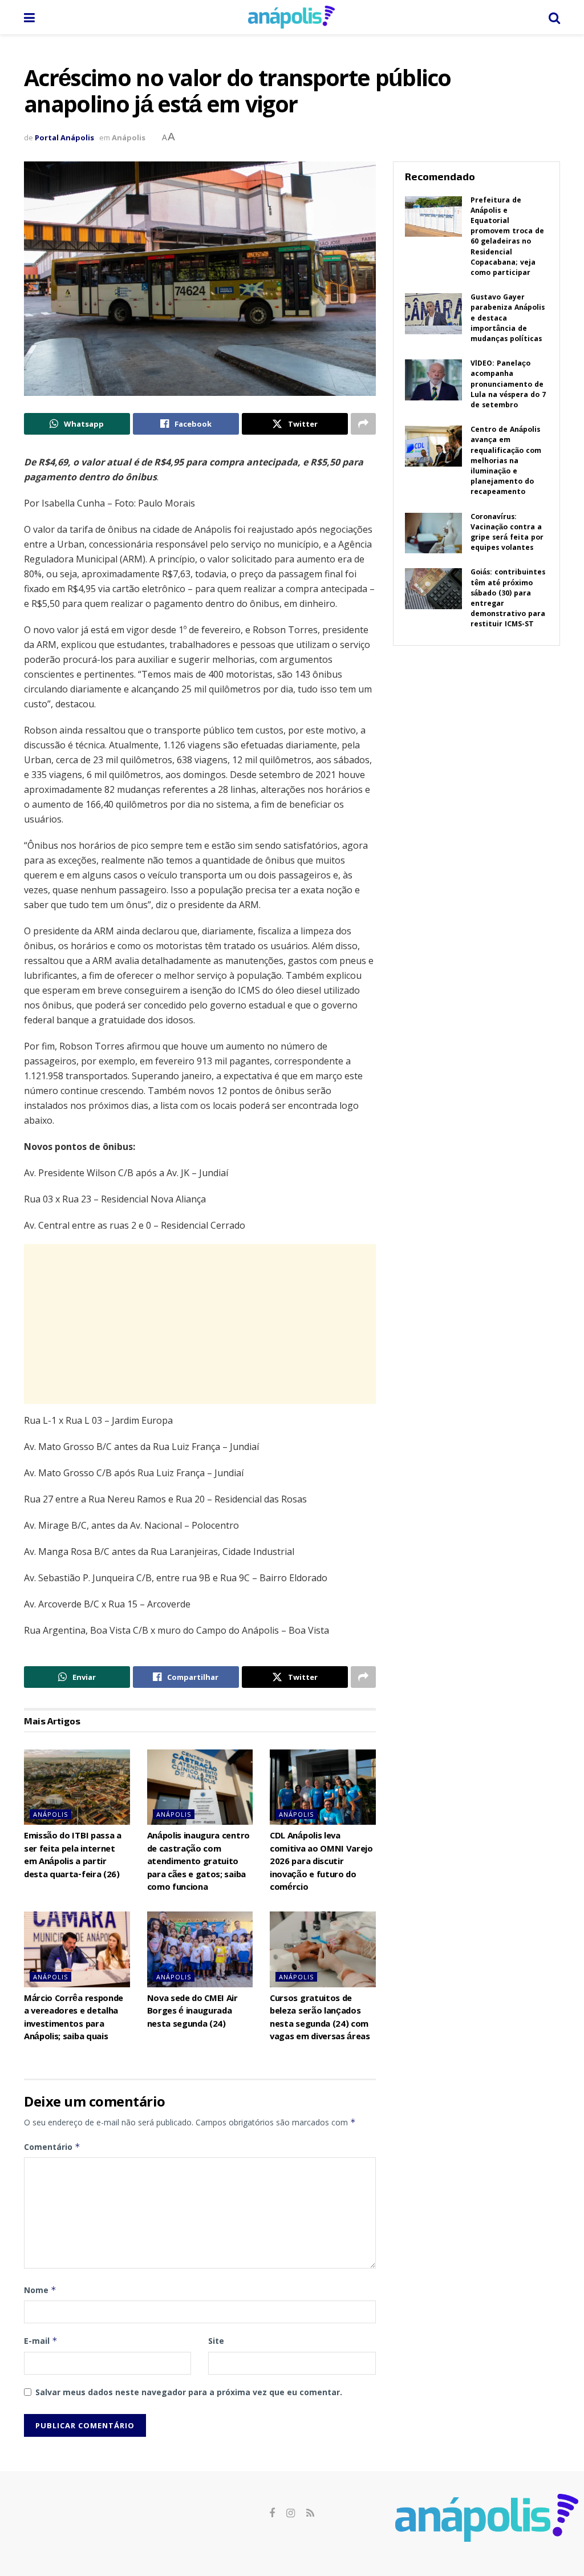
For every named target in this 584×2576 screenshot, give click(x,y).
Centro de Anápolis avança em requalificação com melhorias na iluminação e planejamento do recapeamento (506, 461)
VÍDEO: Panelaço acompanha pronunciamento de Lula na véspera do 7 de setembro (508, 385)
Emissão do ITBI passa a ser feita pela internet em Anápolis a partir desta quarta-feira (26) (73, 1856)
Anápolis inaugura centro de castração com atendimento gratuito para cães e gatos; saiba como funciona (198, 1862)
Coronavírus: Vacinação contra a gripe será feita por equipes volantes (507, 533)
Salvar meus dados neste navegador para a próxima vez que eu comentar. (189, 2392)
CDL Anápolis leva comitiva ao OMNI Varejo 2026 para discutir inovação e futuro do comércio (321, 1862)
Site (216, 2341)
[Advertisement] (200, 1324)
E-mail (41, 2341)
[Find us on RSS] (310, 2514)
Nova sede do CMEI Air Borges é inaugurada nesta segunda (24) (192, 2012)
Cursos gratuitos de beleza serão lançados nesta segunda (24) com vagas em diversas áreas (320, 2018)
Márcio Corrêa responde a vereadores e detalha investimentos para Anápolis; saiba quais (74, 2018)
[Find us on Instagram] (291, 2514)
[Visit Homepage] (291, 17)
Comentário (52, 2147)
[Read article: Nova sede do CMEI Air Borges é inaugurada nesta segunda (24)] (200, 1949)
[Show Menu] (29, 17)
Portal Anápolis (64, 137)
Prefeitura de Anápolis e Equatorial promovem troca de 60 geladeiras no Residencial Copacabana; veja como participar (507, 237)
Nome (40, 2290)
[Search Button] (554, 17)
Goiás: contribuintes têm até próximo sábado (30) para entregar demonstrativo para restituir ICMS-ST (508, 599)
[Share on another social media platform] (363, 424)
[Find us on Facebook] (272, 2514)
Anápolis (129, 137)
